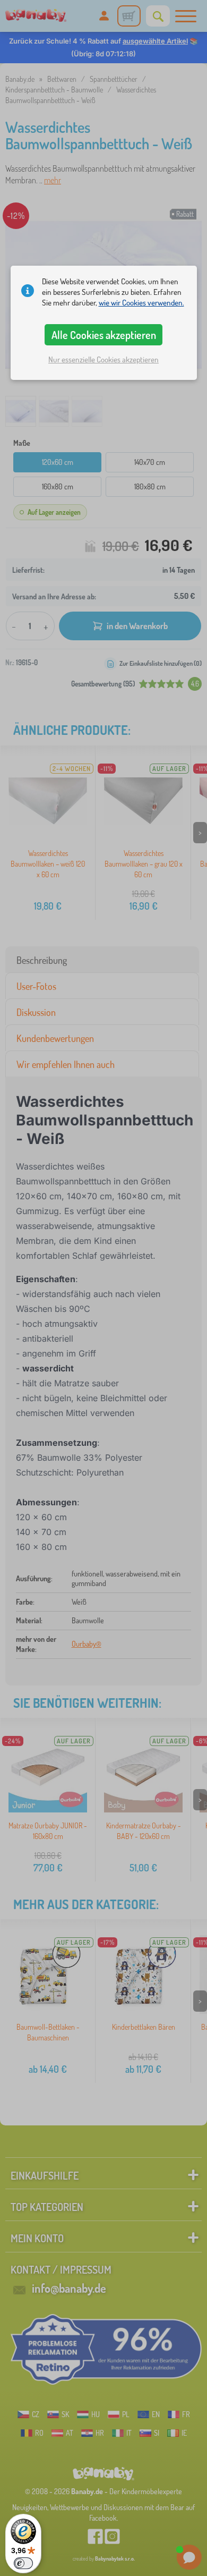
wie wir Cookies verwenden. (141, 303)
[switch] (23, 2563)
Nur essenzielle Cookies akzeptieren (103, 359)
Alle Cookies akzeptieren (104, 335)
